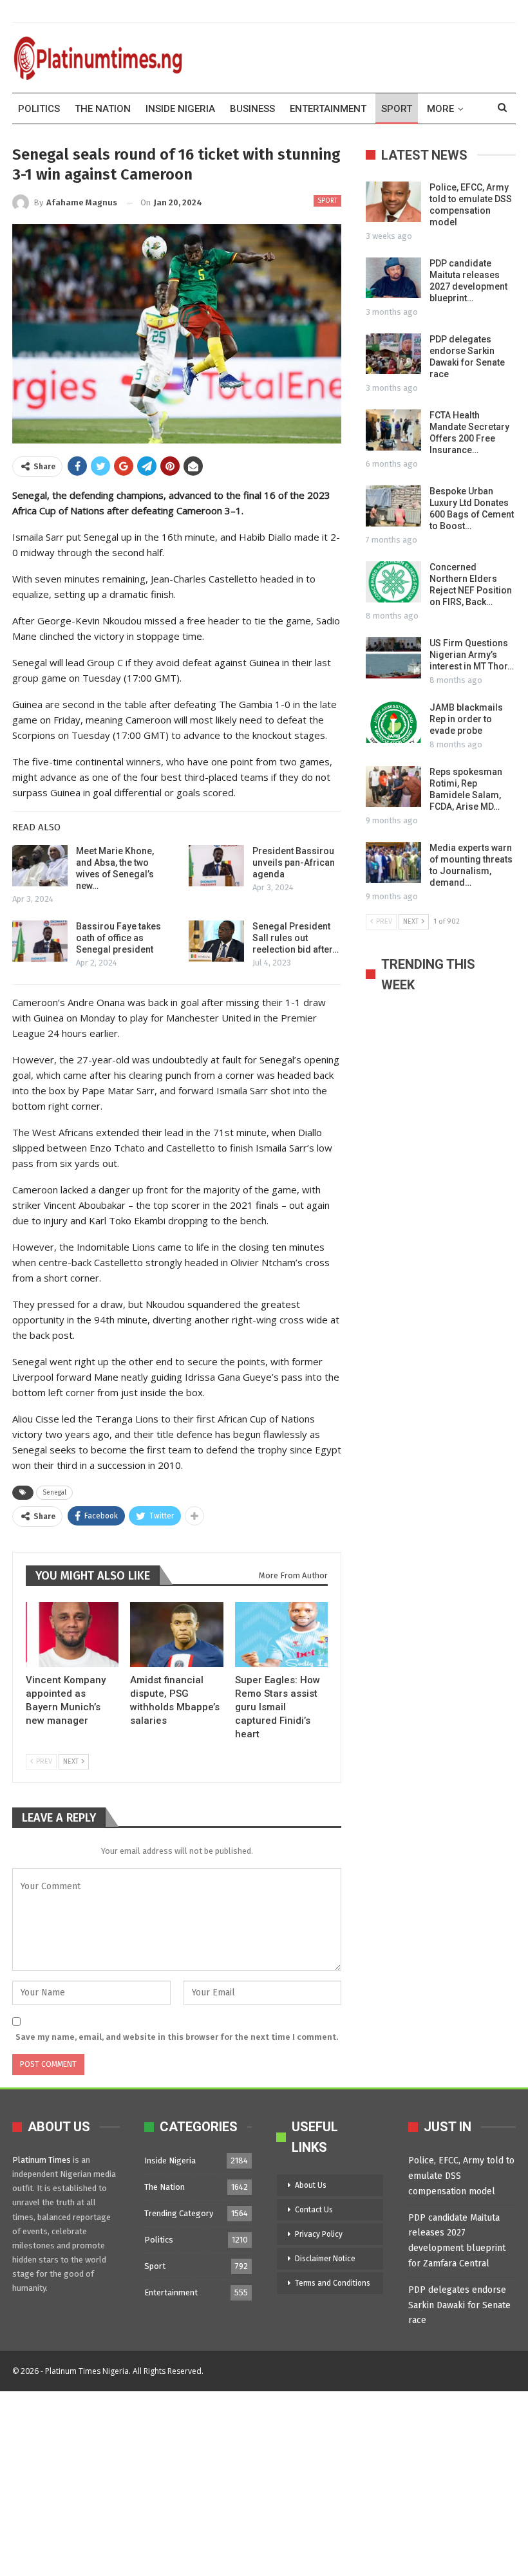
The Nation (103, 109)
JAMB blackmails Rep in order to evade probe (466, 719)
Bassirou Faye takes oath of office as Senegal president (118, 938)
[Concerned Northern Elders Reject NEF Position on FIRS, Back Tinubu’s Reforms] (393, 582)
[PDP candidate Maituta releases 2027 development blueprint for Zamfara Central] (393, 278)
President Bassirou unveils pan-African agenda (294, 863)
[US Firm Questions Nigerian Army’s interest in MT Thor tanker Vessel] (393, 658)
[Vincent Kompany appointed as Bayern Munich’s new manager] (72, 1635)
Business (252, 109)
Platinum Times (42, 2160)
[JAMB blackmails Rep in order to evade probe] (393, 722)
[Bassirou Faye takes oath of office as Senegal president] (40, 941)
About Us (311, 2185)
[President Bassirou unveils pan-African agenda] (216, 866)
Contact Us (314, 2210)
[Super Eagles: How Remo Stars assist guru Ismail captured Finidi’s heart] (281, 1635)
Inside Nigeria (180, 109)
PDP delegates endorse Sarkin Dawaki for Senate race (459, 2305)
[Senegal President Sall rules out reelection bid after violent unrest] (216, 941)
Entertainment (328, 109)
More (440, 109)
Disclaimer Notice (325, 2259)
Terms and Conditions (333, 2283)
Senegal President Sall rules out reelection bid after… (296, 938)
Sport (397, 109)
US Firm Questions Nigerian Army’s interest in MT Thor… (472, 655)
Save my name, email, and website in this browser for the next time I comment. (177, 2037)
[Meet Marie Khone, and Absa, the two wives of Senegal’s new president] (40, 866)
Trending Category (179, 2213)
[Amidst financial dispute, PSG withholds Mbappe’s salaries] (176, 1635)
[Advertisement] (264, 2481)
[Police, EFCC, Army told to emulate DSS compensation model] (393, 202)
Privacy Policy (319, 2234)
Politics (39, 109)
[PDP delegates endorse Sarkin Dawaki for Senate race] (393, 354)
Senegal (54, 1493)
